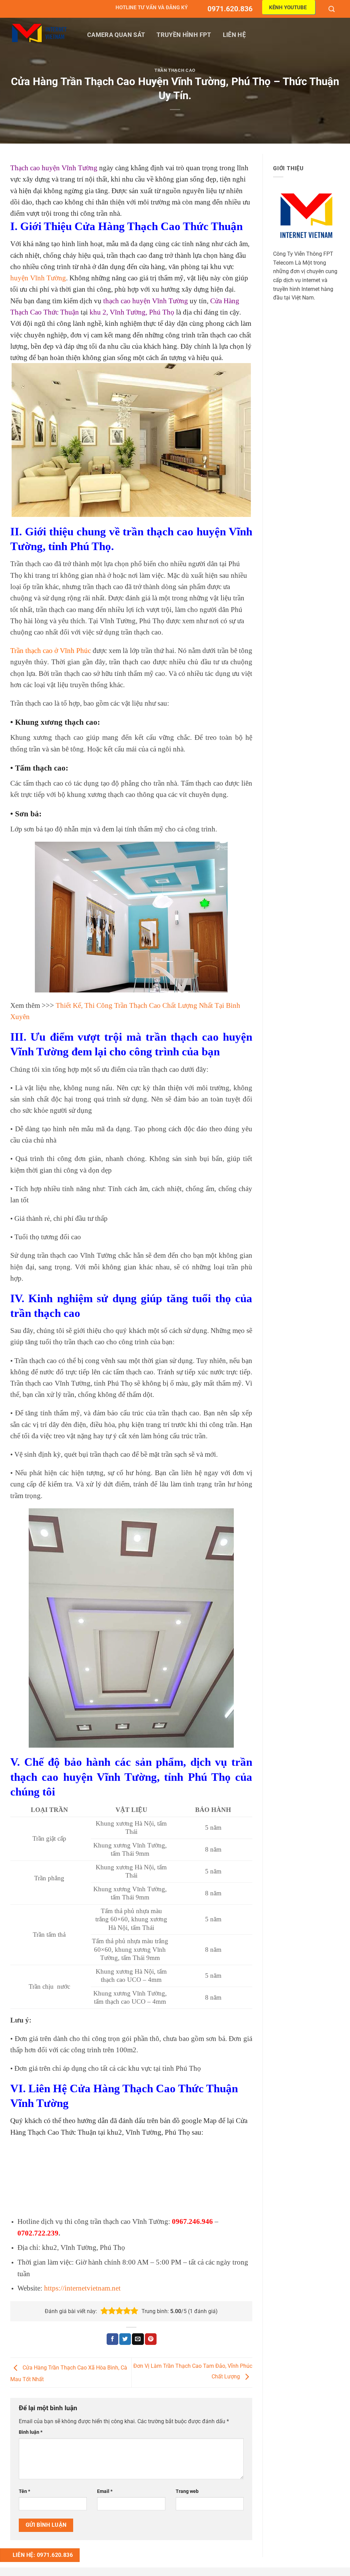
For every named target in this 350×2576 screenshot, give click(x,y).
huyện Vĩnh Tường (38, 278)
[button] (104, 2311)
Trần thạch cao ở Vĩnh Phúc (51, 650)
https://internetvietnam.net (82, 2288)
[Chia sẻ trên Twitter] (125, 2339)
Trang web (187, 2491)
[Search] (332, 9)
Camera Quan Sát (116, 35)
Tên (24, 2491)
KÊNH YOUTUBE (288, 8)
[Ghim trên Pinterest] (151, 2339)
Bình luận (31, 2432)
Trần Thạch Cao (175, 70)
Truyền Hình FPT (184, 35)
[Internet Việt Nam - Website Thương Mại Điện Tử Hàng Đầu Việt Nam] (39, 33)
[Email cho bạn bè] (138, 2339)
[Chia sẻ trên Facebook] (112, 2339)
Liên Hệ (234, 35)
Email (105, 2491)
